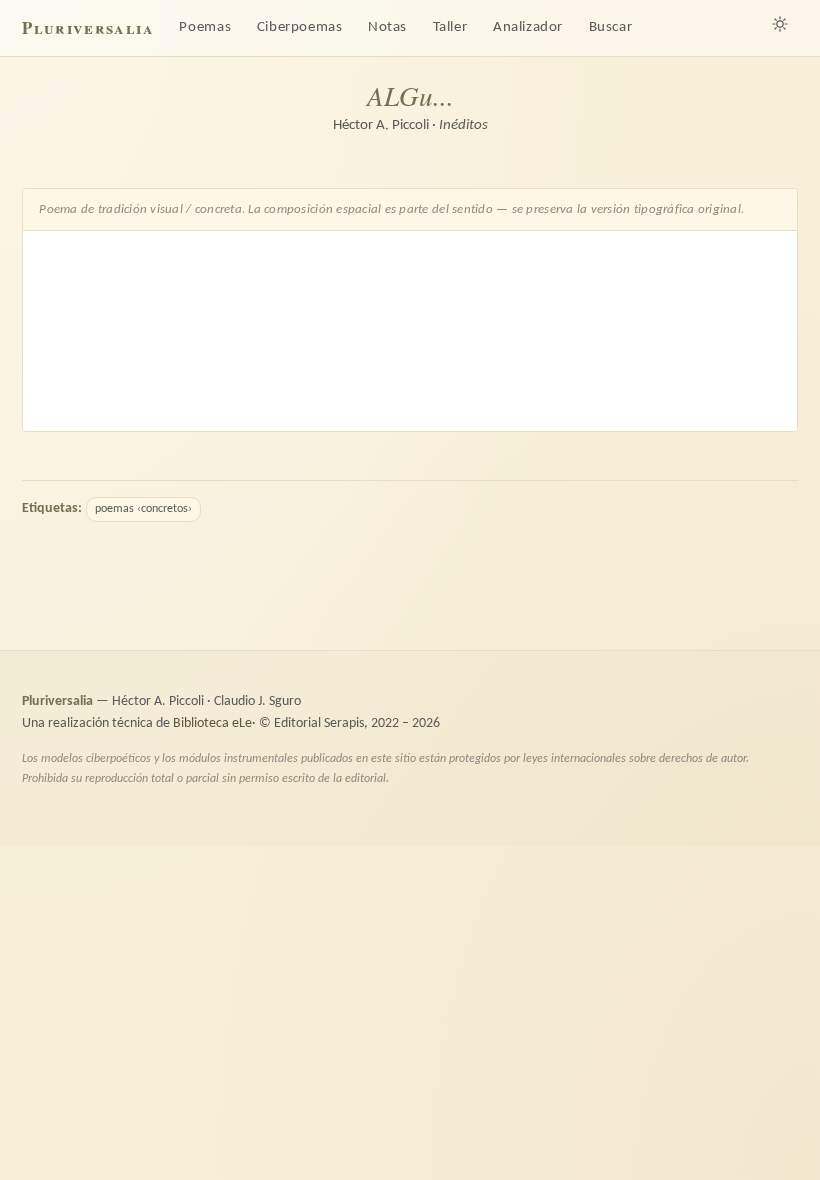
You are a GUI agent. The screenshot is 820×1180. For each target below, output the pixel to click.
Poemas (205, 27)
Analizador (528, 27)
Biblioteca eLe (212, 723)
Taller (450, 27)
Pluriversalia (87, 27)
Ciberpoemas (300, 27)
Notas (387, 27)
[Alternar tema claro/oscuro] (780, 24)
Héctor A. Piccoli (381, 125)
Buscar (611, 27)
